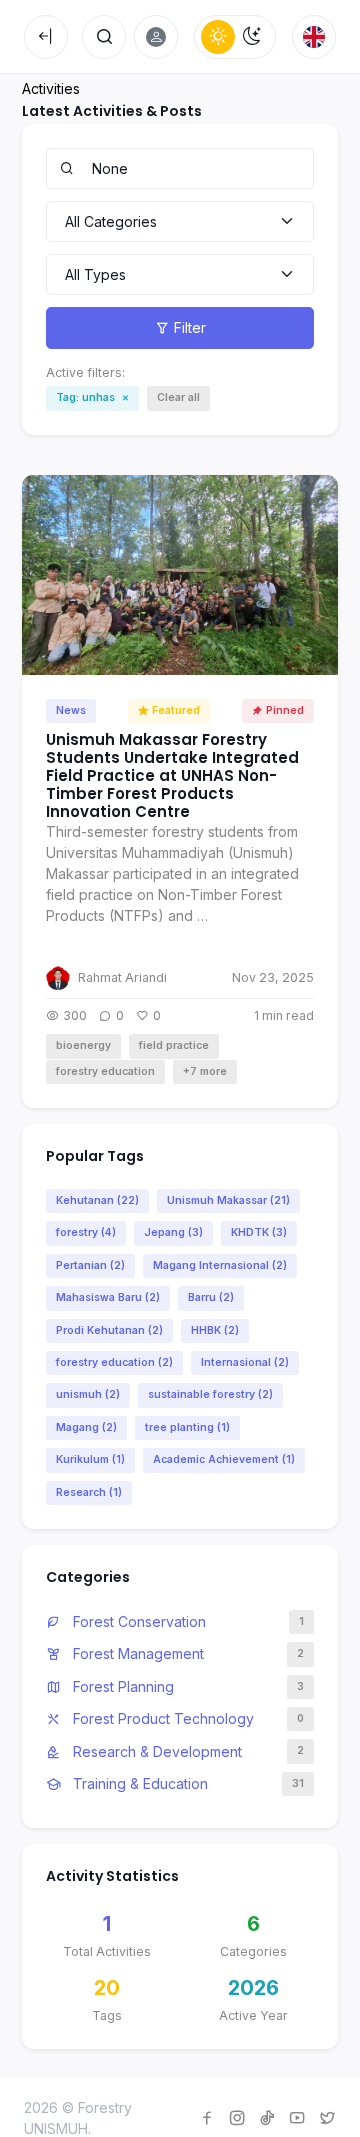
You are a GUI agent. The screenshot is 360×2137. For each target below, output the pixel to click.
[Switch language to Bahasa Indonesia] (314, 37)
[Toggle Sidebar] (46, 37)
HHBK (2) (215, 1330)
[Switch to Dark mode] (252, 37)
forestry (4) (86, 1232)
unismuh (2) (88, 1394)
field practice (174, 1045)
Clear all (178, 397)
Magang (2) (86, 1427)
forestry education (105, 1071)
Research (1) (89, 1492)
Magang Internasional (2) (220, 1265)
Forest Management (136, 1653)
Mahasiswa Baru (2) (108, 1297)
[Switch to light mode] (218, 37)
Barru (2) (211, 1297)
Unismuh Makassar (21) (228, 1200)
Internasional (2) (245, 1362)
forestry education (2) (114, 1362)
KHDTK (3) (259, 1232)
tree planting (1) (187, 1427)
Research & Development (155, 1751)
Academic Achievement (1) (224, 1459)
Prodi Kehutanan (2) (109, 1330)
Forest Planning (121, 1686)
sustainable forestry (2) (210, 1394)
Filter (190, 327)
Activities (51, 88)
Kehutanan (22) (97, 1200)
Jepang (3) (173, 1232)
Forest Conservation (137, 1621)
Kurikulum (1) (90, 1459)
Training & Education (138, 1783)
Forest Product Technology (161, 1718)
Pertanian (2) (90, 1265)
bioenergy (83, 1045)
